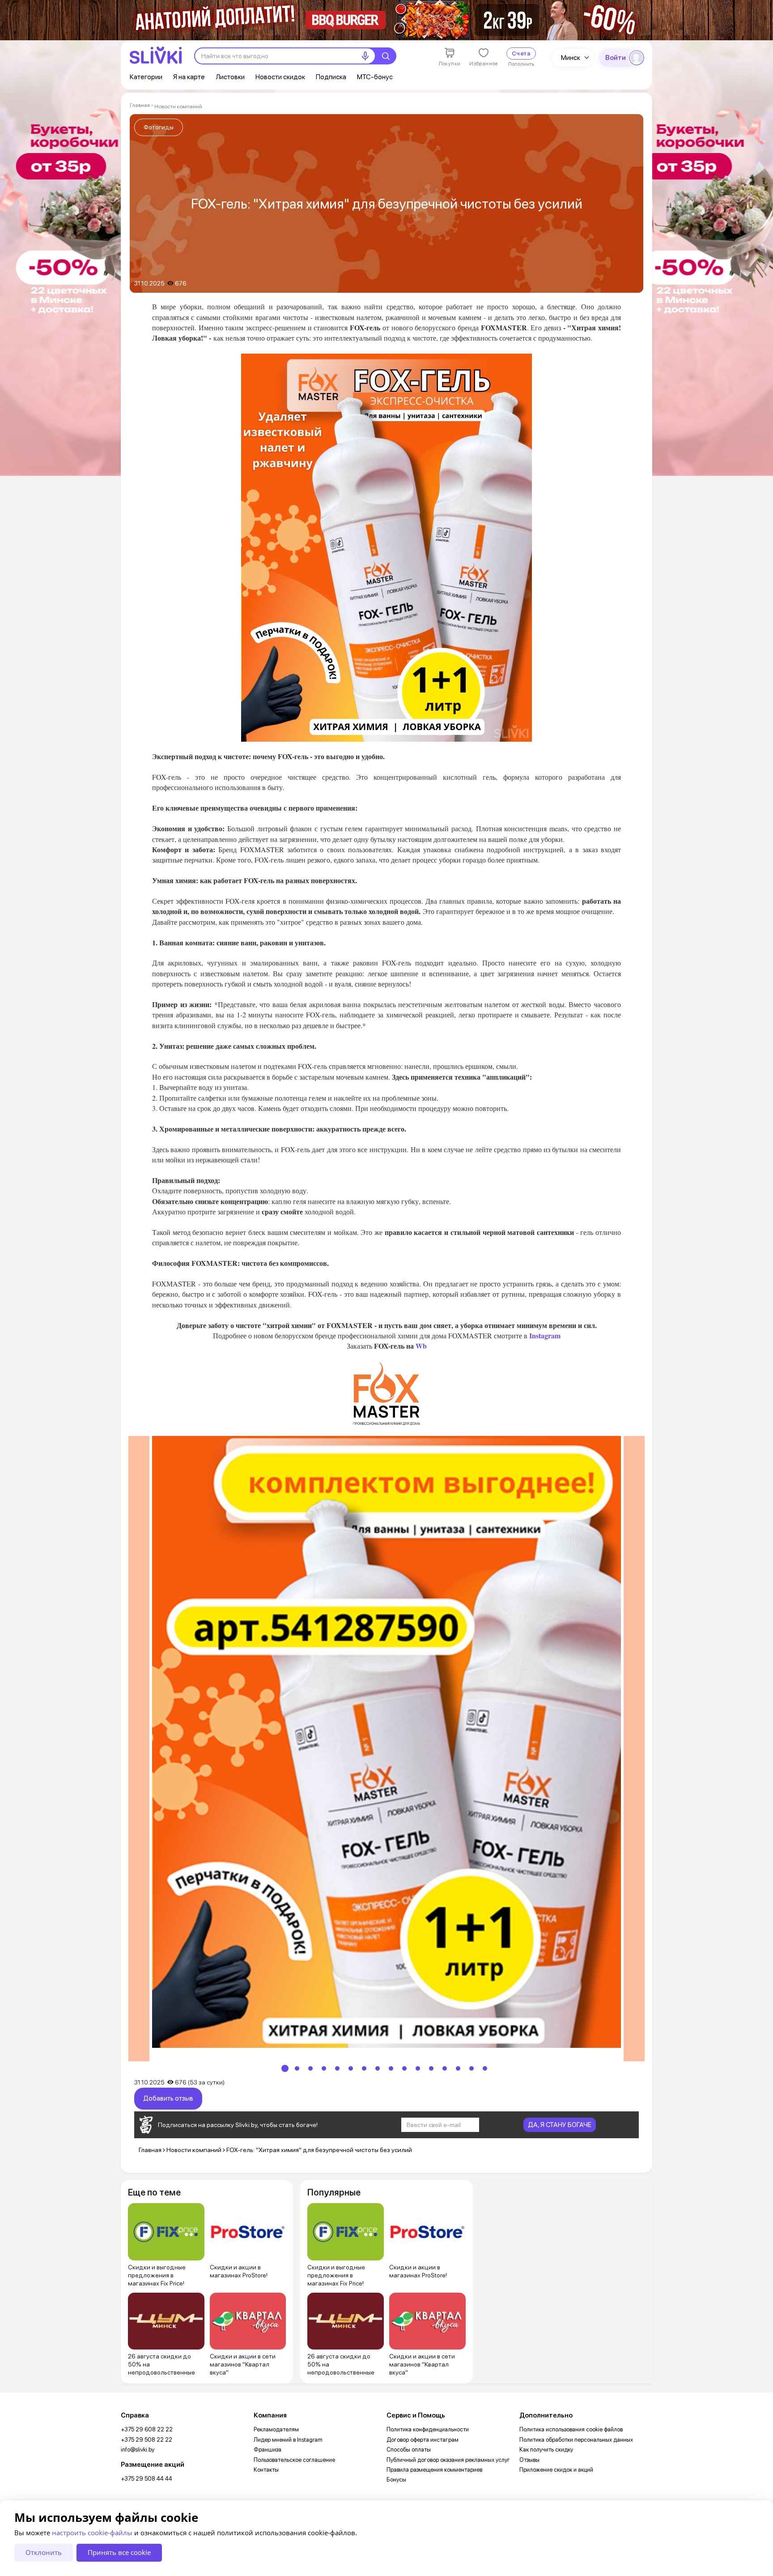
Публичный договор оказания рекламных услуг (448, 2460)
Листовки (230, 77)
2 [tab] (297, 2068)
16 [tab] (485, 2068)
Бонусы (396, 2480)
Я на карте (189, 77)
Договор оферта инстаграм (423, 2440)
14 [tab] (458, 2068)
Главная (140, 105)
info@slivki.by (138, 2450)
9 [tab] (391, 2068)
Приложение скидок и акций (556, 2470)
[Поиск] (386, 56)
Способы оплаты (409, 2450)
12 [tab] (431, 2068)
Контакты (266, 2470)
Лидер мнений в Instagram (288, 2440)
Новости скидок (280, 77)
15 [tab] (471, 2068)
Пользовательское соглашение (294, 2460)
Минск (571, 58)
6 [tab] (351, 2068)
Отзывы (529, 2460)
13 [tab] (445, 2068)
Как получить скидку (546, 2450)
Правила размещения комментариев (434, 2470)
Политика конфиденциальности (428, 2429)
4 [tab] (324, 2068)
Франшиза (268, 2450)
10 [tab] (404, 2068)
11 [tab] (418, 2068)
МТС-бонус (375, 77)
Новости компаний (178, 107)
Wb (420, 1346)
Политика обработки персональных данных (576, 2440)
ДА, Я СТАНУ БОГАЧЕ (560, 2125)
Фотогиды (159, 127)
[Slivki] (156, 55)
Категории (146, 77)
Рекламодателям (276, 2429)
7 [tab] (364, 2068)
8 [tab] (378, 2068)
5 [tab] (337, 2068)
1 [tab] (285, 2068)
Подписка (331, 77)
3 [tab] (310, 2068)
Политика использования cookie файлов (571, 2429)
